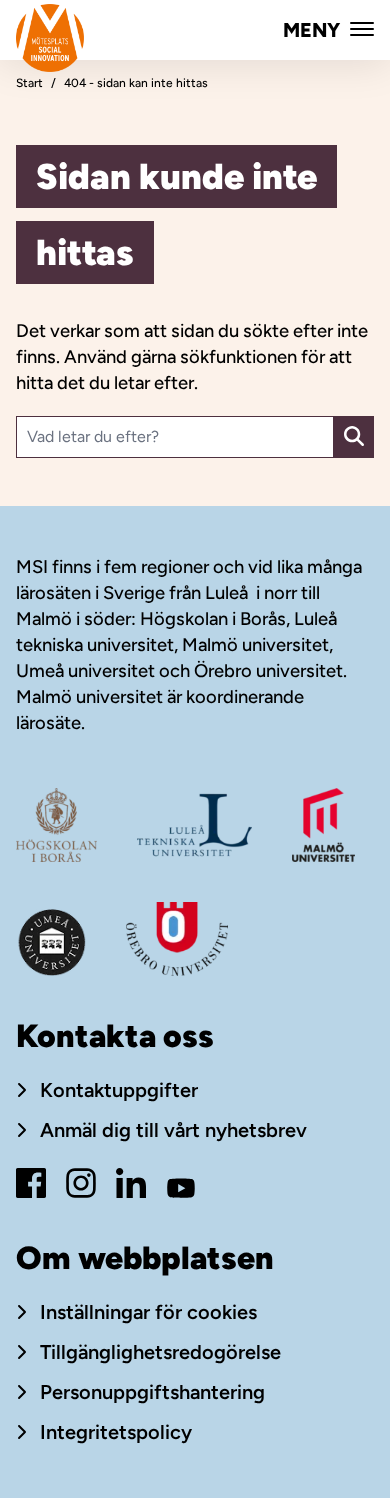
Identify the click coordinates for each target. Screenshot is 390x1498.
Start (29, 83)
